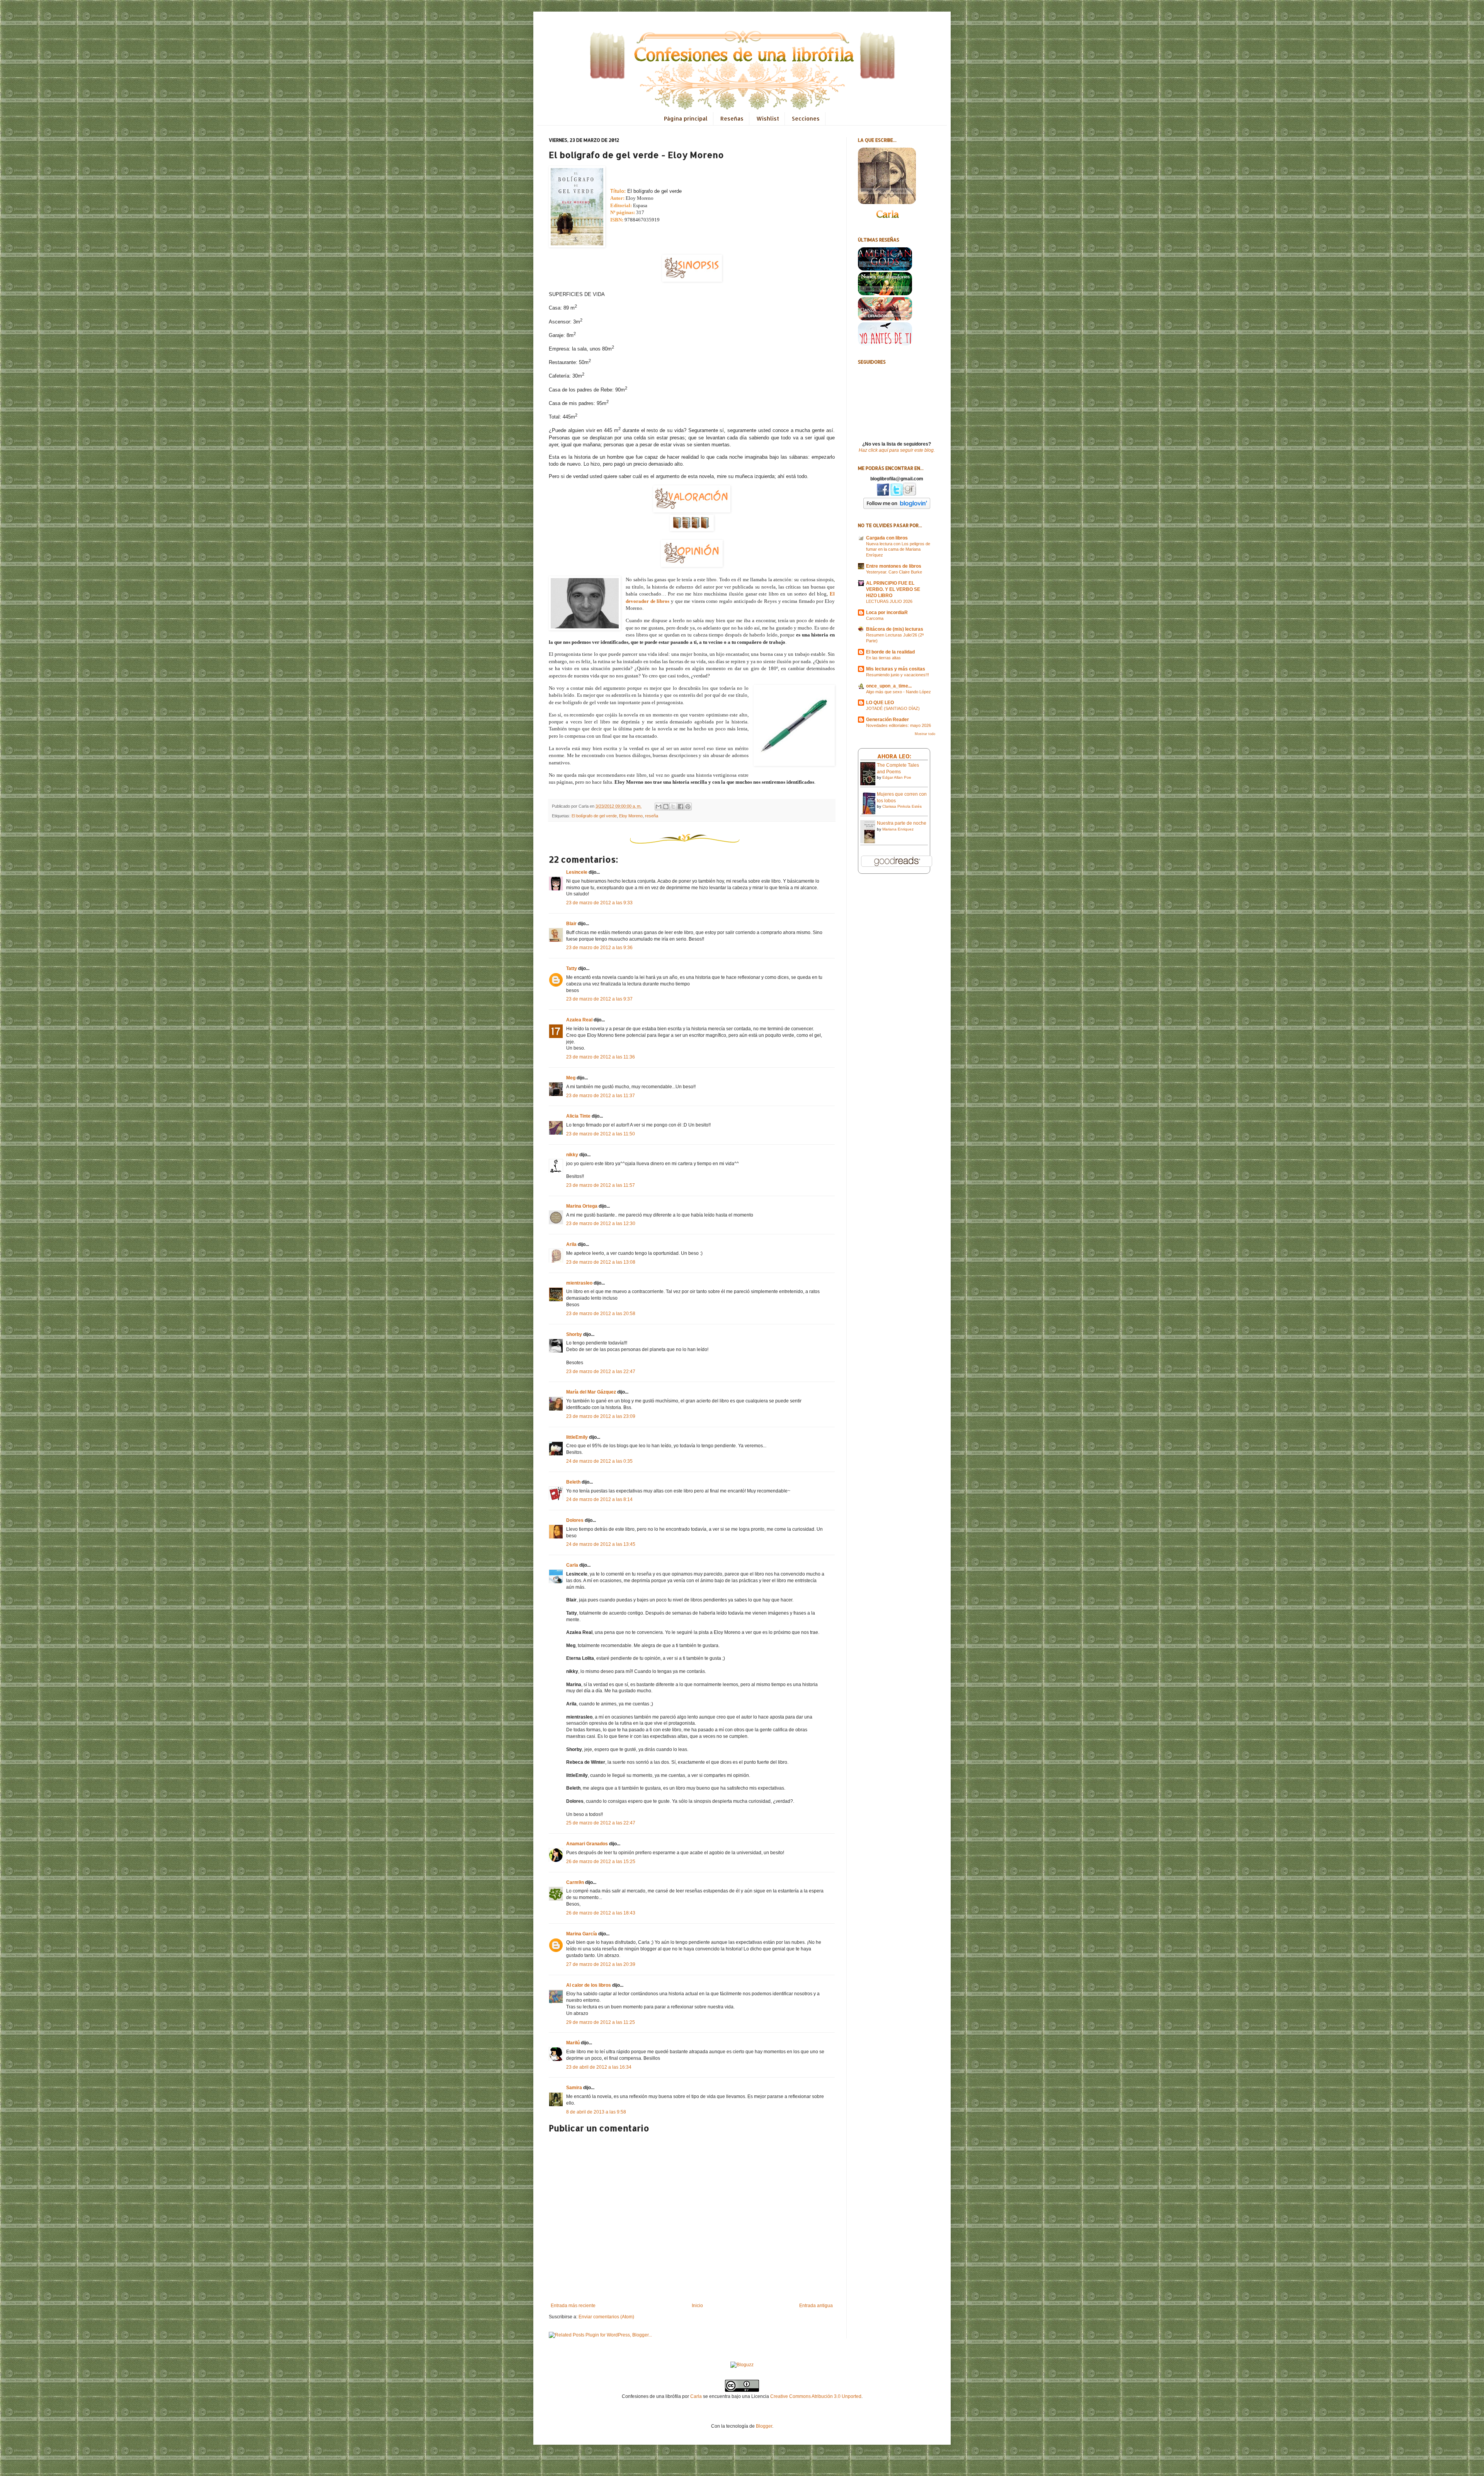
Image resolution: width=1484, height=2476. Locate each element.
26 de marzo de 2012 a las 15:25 (601, 1862)
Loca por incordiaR (887, 613)
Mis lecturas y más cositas (896, 669)
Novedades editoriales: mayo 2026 (899, 725)
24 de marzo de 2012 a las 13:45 (601, 1544)
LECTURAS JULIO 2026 (889, 601)
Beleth (573, 1482)
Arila (571, 1244)
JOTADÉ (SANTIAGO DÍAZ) (893, 708)
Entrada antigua (816, 2306)
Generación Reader (888, 720)
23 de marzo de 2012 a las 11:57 (601, 1185)
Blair (571, 924)
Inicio (697, 2306)
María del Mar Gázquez (591, 1392)
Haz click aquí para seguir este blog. (897, 450)
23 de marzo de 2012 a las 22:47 (601, 1372)
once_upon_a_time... (889, 686)
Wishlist (768, 118)
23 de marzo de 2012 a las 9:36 (599, 948)
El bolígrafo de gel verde (594, 816)
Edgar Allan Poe (897, 777)
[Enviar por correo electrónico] (659, 807)
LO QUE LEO (880, 703)
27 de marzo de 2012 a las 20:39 (601, 1964)
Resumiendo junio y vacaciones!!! (898, 675)
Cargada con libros (887, 538)
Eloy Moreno (631, 816)
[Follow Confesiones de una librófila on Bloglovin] (897, 507)
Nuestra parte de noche (902, 823)
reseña (652, 816)
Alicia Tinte (578, 1116)
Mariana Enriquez (898, 829)
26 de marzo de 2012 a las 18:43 (601, 1913)
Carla (572, 1565)
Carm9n (575, 1882)
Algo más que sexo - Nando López (899, 692)
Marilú (573, 2043)
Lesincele (577, 872)
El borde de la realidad (890, 652)
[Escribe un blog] (666, 807)
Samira (574, 2088)
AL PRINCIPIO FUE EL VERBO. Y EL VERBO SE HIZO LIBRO (893, 589)
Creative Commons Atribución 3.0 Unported (816, 2396)
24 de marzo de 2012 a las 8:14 (599, 1499)
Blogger (764, 2426)
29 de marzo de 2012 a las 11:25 (601, 2022)
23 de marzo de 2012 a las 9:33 (599, 903)
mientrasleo (579, 1283)
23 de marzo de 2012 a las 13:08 (601, 1262)
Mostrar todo (925, 734)
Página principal (686, 118)
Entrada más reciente (573, 2306)
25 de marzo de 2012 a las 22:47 (601, 1823)
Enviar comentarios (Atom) (606, 2317)
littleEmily (577, 1437)
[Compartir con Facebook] (681, 807)
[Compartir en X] (673, 807)
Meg (571, 1078)
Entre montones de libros (894, 566)
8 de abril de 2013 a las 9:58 (596, 2112)
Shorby (574, 1334)
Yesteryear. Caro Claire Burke (894, 572)
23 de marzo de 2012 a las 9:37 (599, 999)
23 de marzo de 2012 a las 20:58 (601, 1314)
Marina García (582, 1934)
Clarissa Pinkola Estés (902, 806)
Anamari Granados (587, 1844)
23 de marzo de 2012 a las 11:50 (601, 1134)
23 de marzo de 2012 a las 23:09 (601, 1416)
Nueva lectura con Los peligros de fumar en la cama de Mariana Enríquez (898, 550)
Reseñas (732, 118)
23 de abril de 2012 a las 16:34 (599, 2067)
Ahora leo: (894, 756)
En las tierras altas (883, 658)
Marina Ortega (582, 1206)
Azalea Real (579, 1020)
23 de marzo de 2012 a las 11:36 (601, 1057)
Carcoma (875, 618)
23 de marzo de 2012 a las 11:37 (601, 1096)
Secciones (806, 118)
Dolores (575, 1520)
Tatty (572, 968)
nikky (572, 1155)
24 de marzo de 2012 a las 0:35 (599, 1461)
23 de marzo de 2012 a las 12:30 (601, 1224)
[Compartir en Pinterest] (688, 807)
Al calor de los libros (589, 1985)
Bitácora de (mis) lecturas (895, 629)
